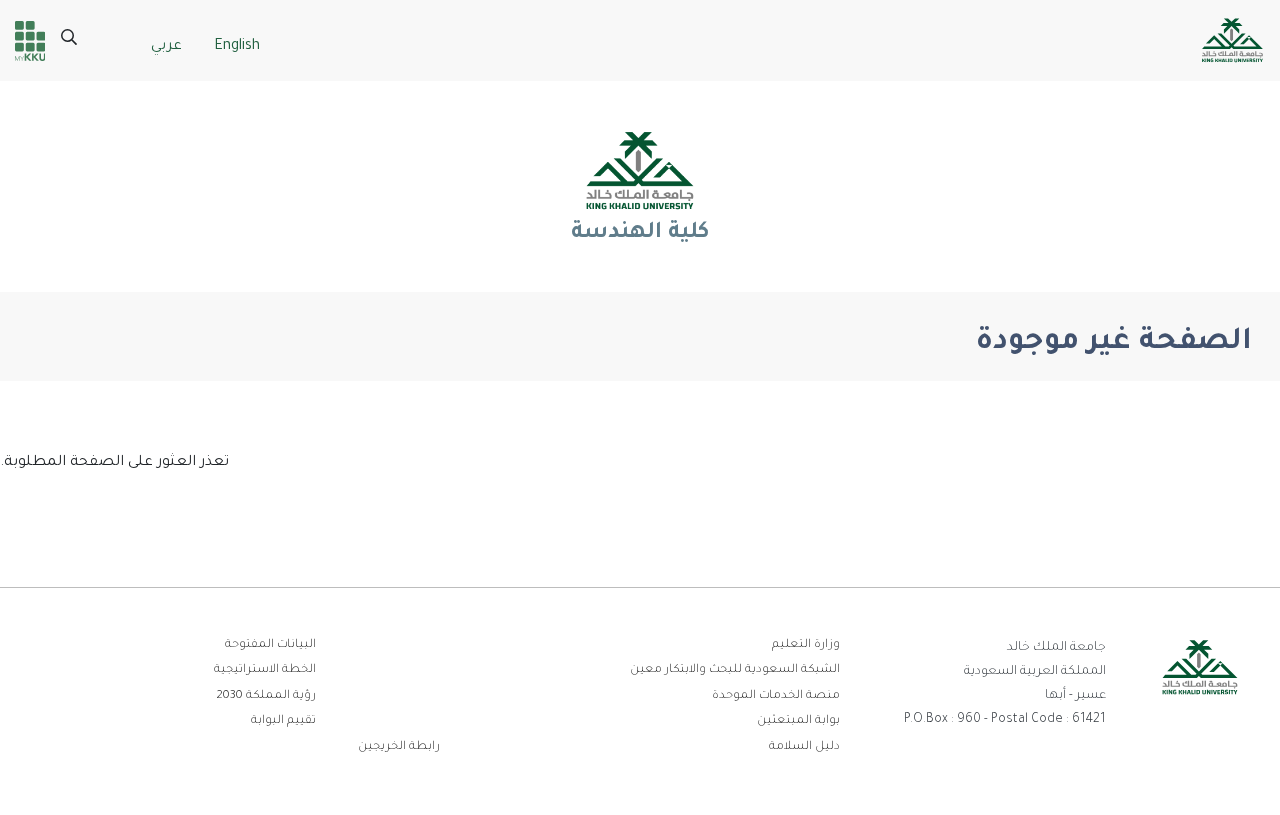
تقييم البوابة (283, 721)
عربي (166, 47)
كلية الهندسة (640, 234)
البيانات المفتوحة (270, 645)
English (237, 47)
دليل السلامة (804, 747)
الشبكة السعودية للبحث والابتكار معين (735, 670)
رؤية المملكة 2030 (266, 696)
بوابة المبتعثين (798, 721)
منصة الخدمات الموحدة (776, 696)
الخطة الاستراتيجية (265, 670)
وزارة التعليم (806, 645)
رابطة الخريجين (399, 747)
